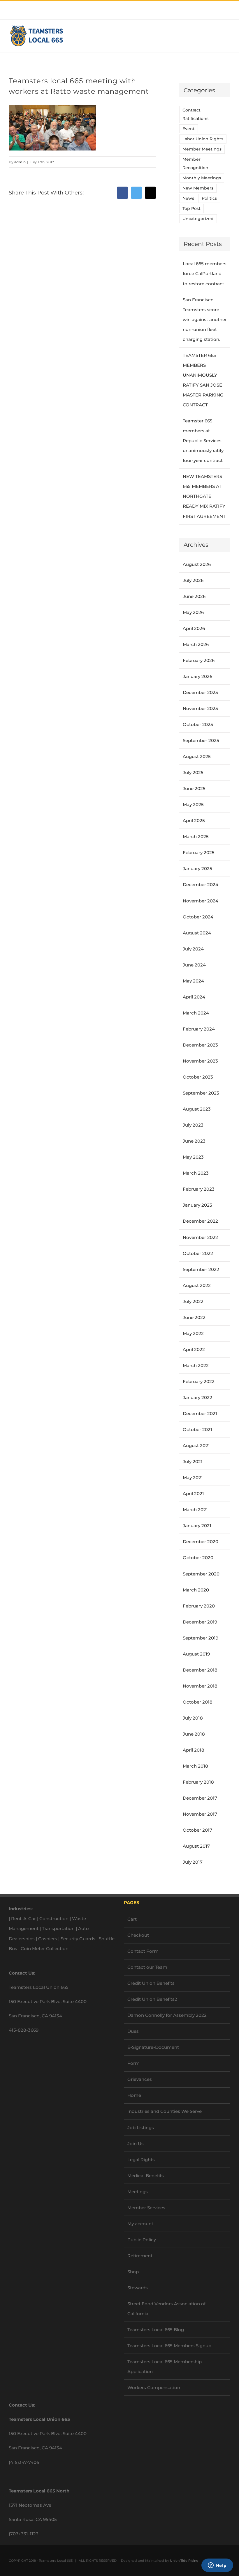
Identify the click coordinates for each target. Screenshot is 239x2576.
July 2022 (193, 1301)
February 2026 (199, 660)
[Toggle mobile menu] (228, 36)
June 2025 (194, 788)
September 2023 (201, 1093)
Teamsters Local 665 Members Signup (169, 2346)
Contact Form (143, 1951)
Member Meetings (202, 149)
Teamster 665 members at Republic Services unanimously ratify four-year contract (203, 441)
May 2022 (193, 1333)
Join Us (136, 2144)
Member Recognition (195, 163)
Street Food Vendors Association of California (166, 2309)
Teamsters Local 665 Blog (156, 2330)
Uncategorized (198, 219)
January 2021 (197, 1526)
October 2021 (197, 1429)
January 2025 (197, 869)
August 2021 (196, 1445)
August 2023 (197, 1109)
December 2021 (200, 1413)
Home (134, 2095)
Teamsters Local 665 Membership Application (165, 2367)
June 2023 (194, 1141)
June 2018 (194, 1734)
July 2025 (193, 772)
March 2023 (196, 1173)
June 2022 (194, 1317)
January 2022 (197, 1397)
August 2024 (197, 933)
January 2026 (197, 676)
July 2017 (193, 1862)
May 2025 (193, 804)
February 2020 (199, 1606)
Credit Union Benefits (151, 1983)
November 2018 (200, 1686)
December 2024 (201, 885)
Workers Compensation (154, 2388)
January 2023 (197, 1205)
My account (140, 2224)
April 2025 (194, 820)
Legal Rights (141, 2160)
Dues (133, 2031)
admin (20, 162)
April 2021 (193, 1494)
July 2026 (193, 580)
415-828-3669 (24, 2030)
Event (189, 129)
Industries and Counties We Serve (165, 2111)
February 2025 (199, 853)
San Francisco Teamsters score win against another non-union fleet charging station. (205, 319)
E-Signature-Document (153, 2047)
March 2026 (196, 644)
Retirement (140, 2256)
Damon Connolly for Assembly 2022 (167, 2015)
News (188, 198)
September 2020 (201, 1574)
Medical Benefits (146, 2176)
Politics (209, 198)
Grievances (140, 2079)
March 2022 (196, 1365)
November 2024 (201, 901)
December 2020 (201, 1542)
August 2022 (197, 1285)
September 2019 (201, 1638)
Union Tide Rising (184, 2561)
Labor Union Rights (203, 139)
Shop (133, 2272)
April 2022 (194, 1349)
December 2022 (200, 1221)
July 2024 (193, 949)
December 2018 (200, 1670)
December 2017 (200, 1798)
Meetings (138, 2192)
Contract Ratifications (195, 114)
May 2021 (193, 1478)
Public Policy (142, 2240)
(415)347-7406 (24, 2462)
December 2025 (200, 692)
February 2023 (199, 1189)
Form (133, 2063)
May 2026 (193, 612)
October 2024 (198, 917)
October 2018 (198, 1702)
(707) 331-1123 (24, 2534)
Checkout (138, 1935)
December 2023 (200, 1045)
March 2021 (195, 1510)
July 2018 (193, 1718)
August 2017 (196, 1846)
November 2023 (200, 1061)
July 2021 (193, 1461)
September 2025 (201, 740)
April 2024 (194, 997)
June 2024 (194, 965)
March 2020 (196, 1590)
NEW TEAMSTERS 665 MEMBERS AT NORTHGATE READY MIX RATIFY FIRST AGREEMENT (204, 496)
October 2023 (198, 1077)
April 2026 (194, 628)
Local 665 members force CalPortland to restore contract (205, 273)
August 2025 (197, 756)
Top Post (191, 208)
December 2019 (200, 1622)
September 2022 (201, 1269)
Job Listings (141, 2128)
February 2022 (199, 1381)
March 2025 (196, 836)
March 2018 (195, 1766)
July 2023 (193, 1125)
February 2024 (199, 1029)
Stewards (138, 2288)
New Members (198, 188)
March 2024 (196, 1013)
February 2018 (198, 1782)
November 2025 (200, 708)
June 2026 (194, 596)
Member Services (146, 2208)
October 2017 (197, 1830)
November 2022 (200, 1237)
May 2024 (193, 981)
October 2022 (198, 1253)
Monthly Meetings (202, 178)
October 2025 (198, 724)
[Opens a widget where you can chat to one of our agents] (217, 2566)
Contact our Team (147, 1967)
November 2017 (200, 1814)
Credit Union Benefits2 (152, 1999)
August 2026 (197, 564)
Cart (132, 1919)
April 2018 (194, 1750)
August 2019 (196, 1654)
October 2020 (198, 1558)
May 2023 (193, 1157)
